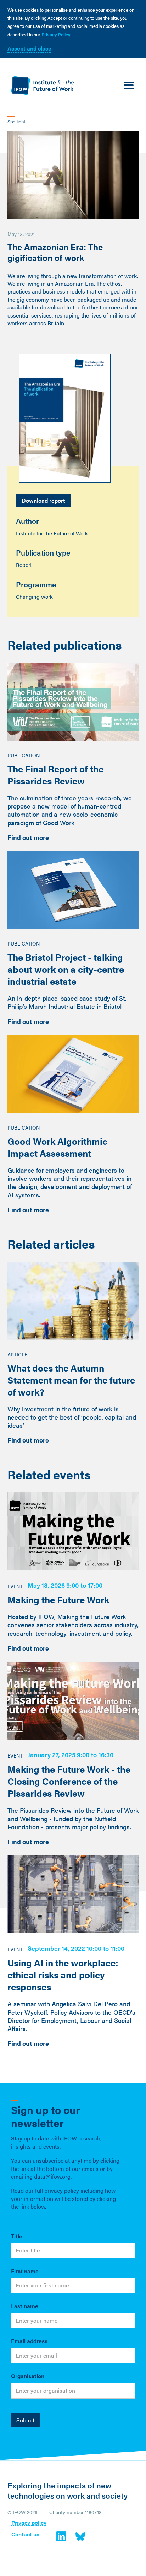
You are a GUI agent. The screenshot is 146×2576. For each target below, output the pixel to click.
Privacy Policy (56, 34)
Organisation (28, 2376)
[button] (129, 86)
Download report (43, 500)
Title (17, 2236)
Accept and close (29, 48)
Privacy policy (29, 2523)
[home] (41, 85)
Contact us (25, 2535)
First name (25, 2271)
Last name (25, 2306)
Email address (29, 2341)
